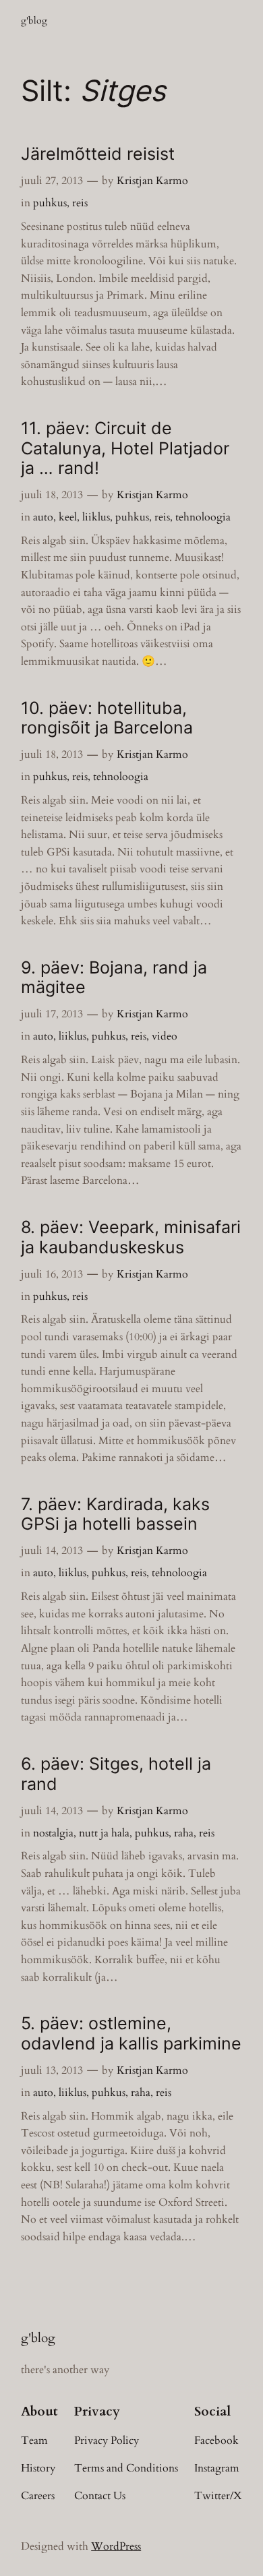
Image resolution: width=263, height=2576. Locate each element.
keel (68, 517)
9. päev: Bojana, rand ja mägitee (114, 978)
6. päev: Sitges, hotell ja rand (116, 1774)
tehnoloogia (203, 517)
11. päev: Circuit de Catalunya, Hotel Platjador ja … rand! (125, 448)
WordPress (116, 2546)
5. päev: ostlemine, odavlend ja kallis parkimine (131, 2033)
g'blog (34, 21)
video (165, 1036)
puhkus (50, 203)
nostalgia (53, 1833)
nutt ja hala (104, 1833)
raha (184, 1833)
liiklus (96, 517)
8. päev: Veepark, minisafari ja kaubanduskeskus (131, 1237)
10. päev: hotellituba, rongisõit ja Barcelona (107, 718)
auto (43, 517)
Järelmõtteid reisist (98, 154)
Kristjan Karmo (152, 181)
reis (80, 203)
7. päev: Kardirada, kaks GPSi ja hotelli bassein (115, 1514)
